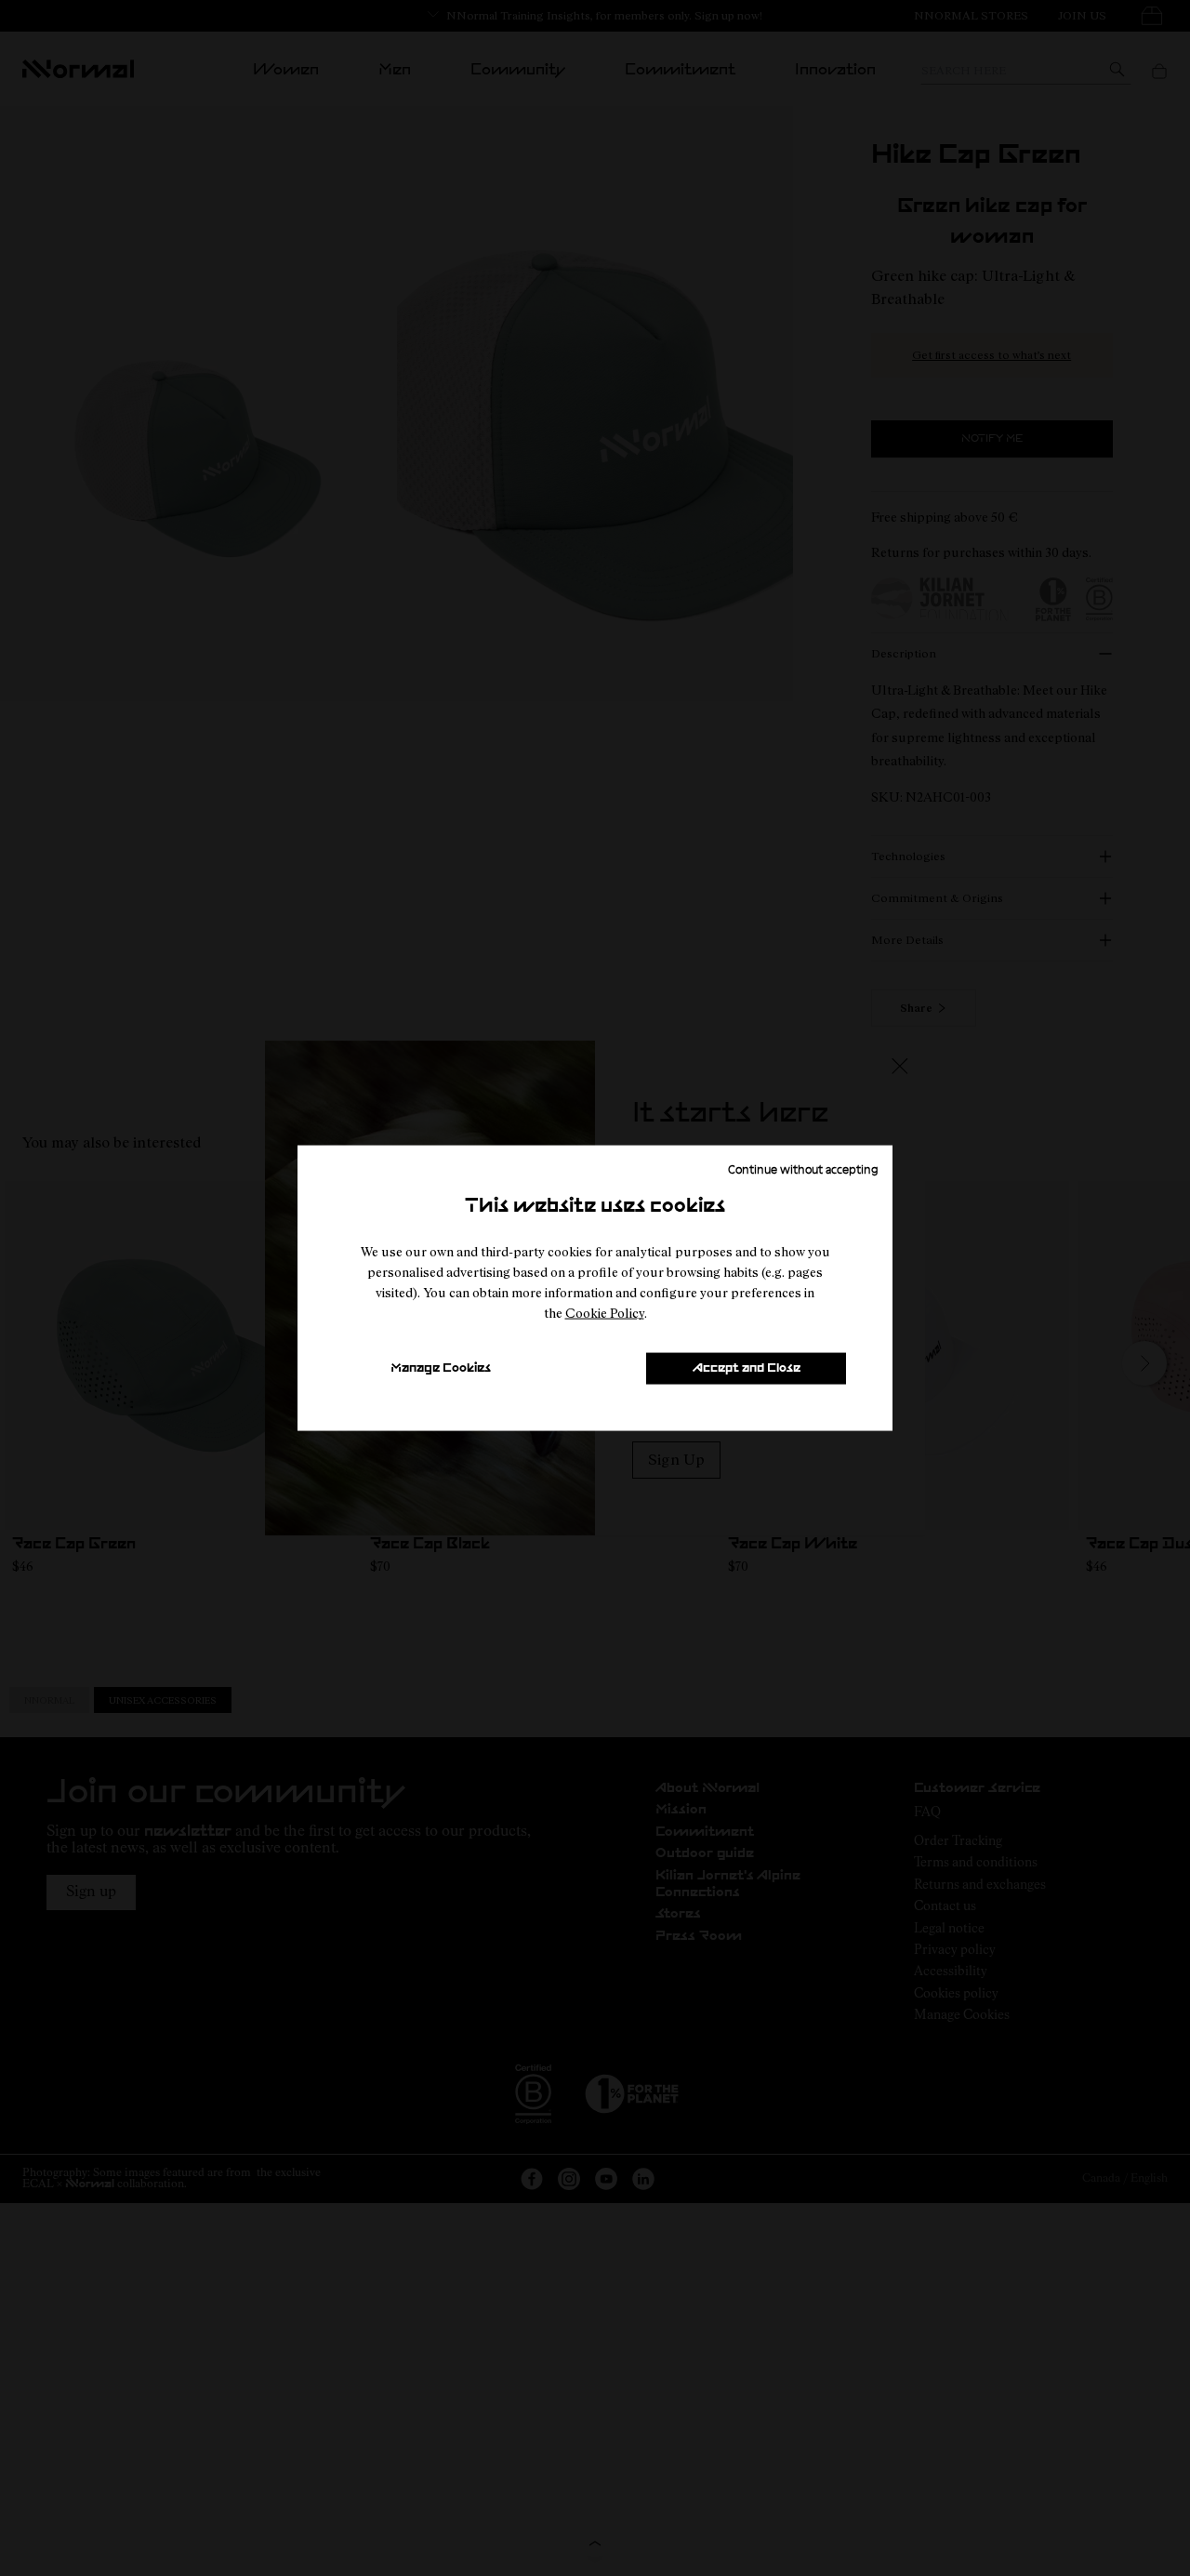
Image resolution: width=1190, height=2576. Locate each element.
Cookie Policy (605, 1313)
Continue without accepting (803, 1169)
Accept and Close (747, 1368)
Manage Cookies (441, 1368)
